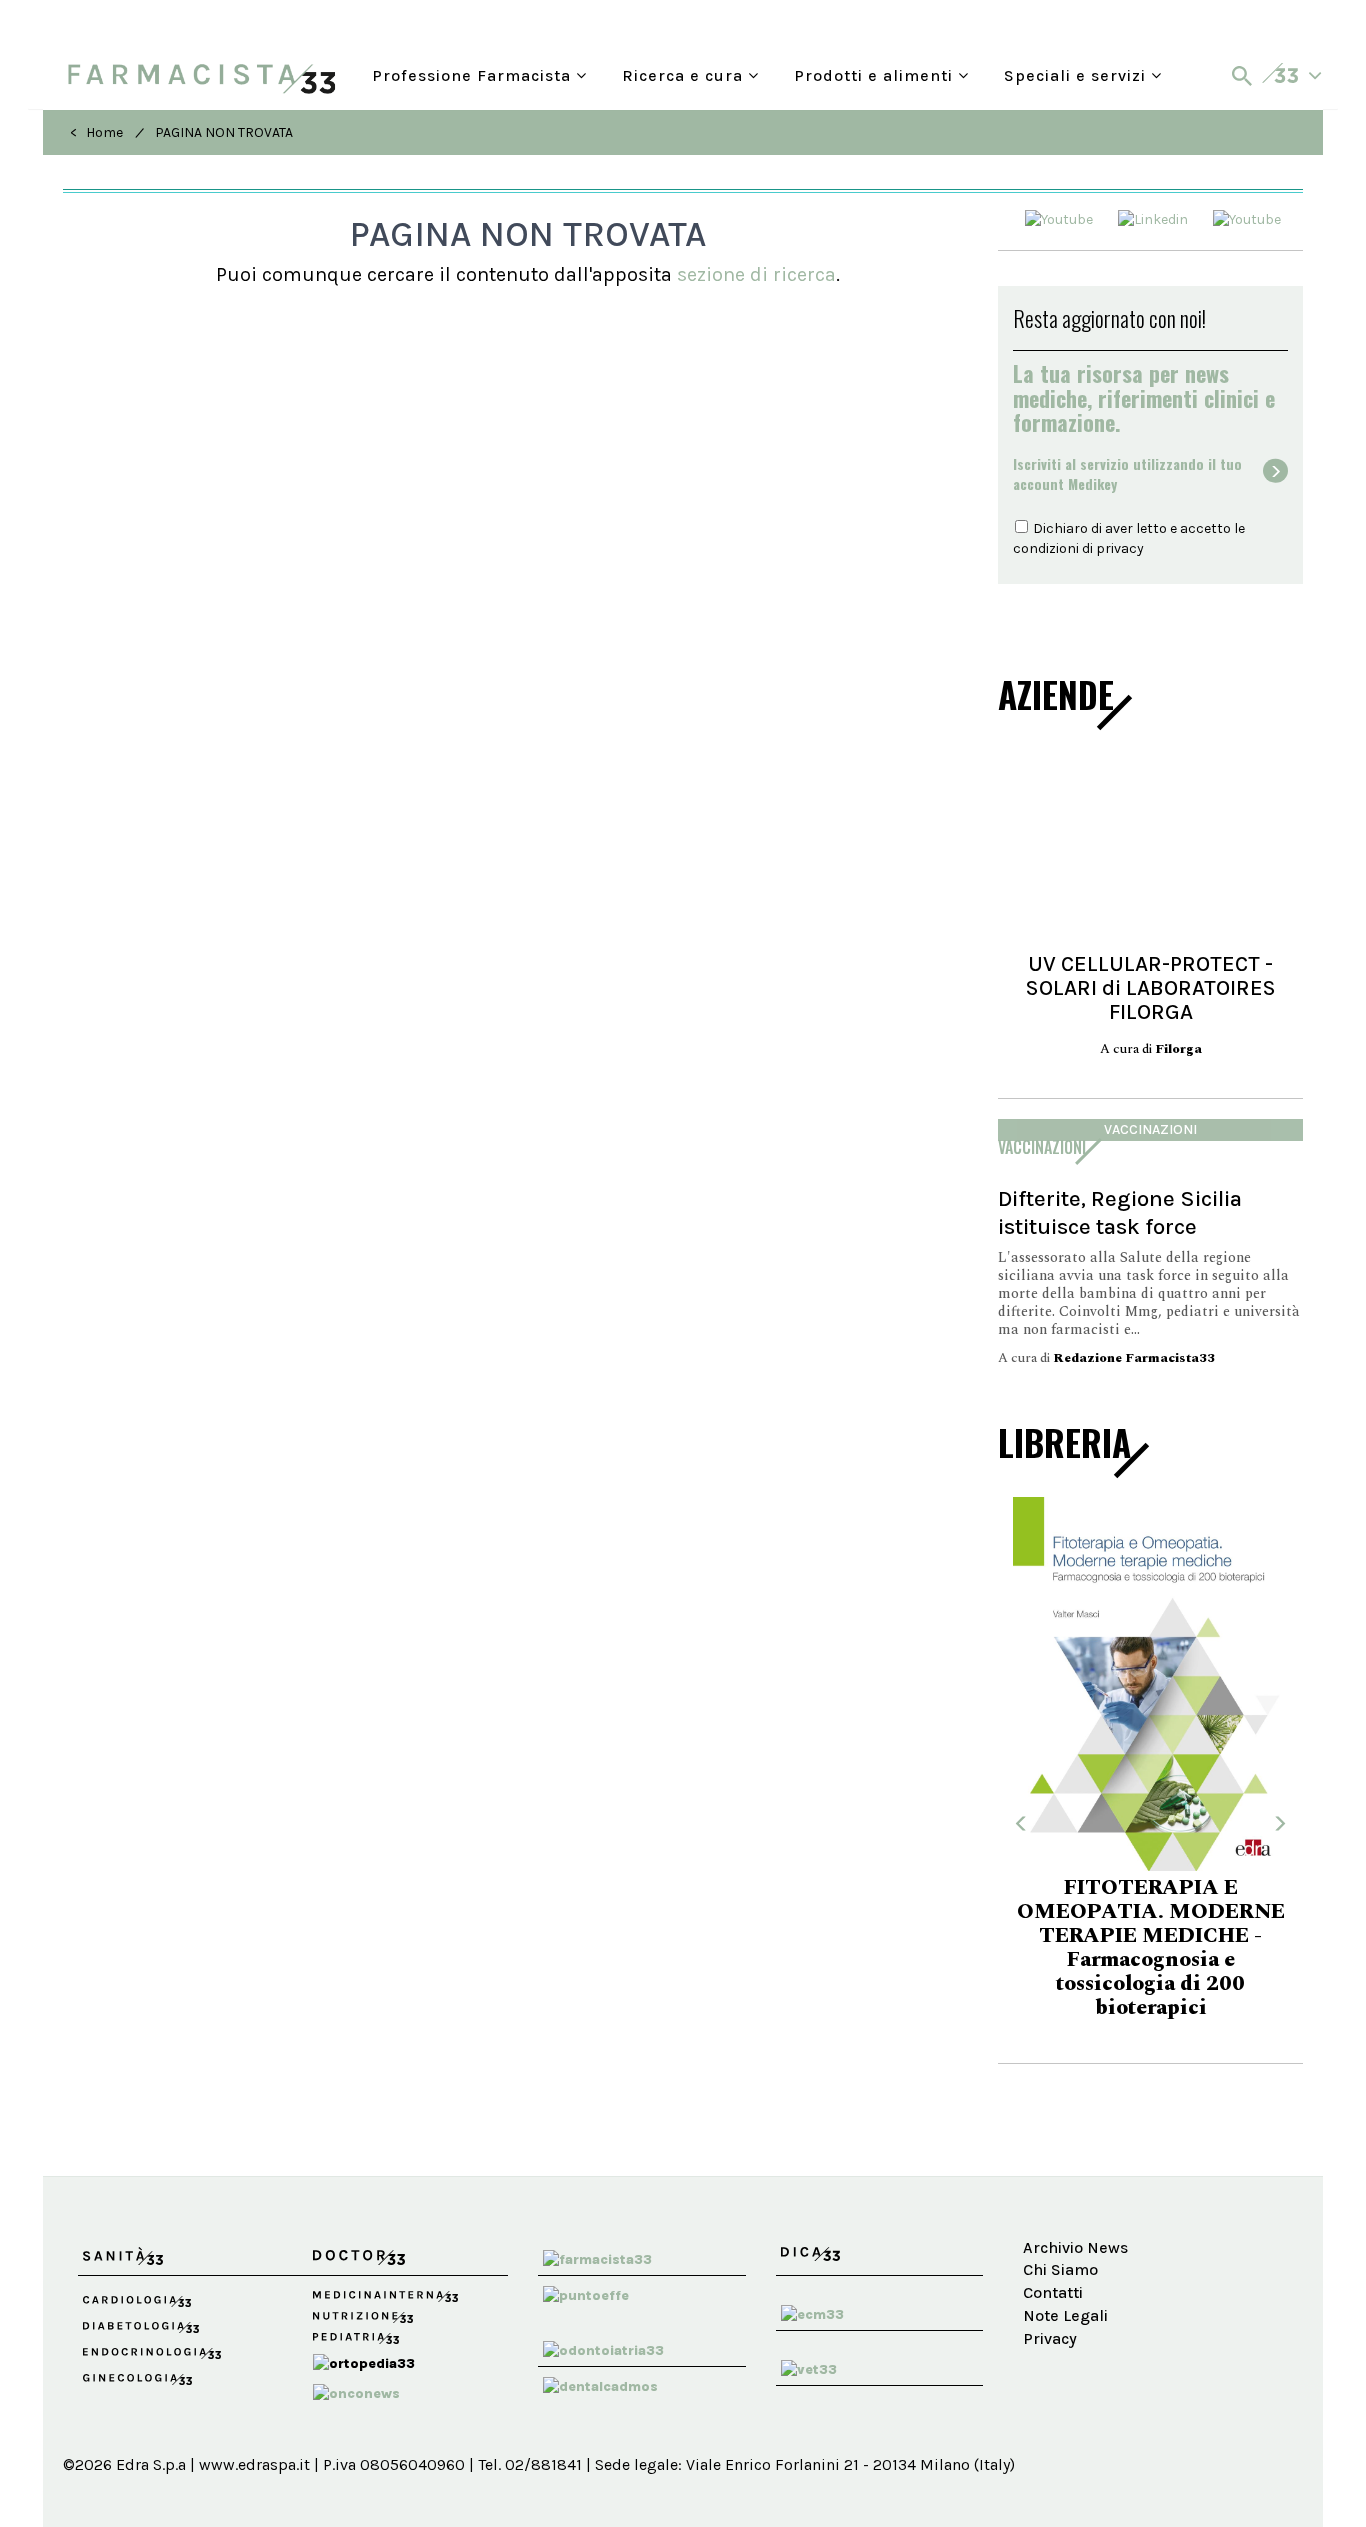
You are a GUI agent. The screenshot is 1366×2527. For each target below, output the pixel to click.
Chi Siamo (1060, 2269)
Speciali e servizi (1077, 73)
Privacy (1050, 2338)
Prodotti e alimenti (876, 73)
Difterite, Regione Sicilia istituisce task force (1120, 1212)
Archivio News (1075, 2247)
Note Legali (1065, 2315)
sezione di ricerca (756, 274)
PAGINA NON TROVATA (224, 132)
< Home (96, 132)
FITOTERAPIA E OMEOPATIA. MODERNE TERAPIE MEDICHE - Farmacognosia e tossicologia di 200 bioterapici (1151, 1948)
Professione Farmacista (474, 73)
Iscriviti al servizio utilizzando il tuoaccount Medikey (1127, 474)
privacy (1120, 548)
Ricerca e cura (685, 73)
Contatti (1053, 2292)
